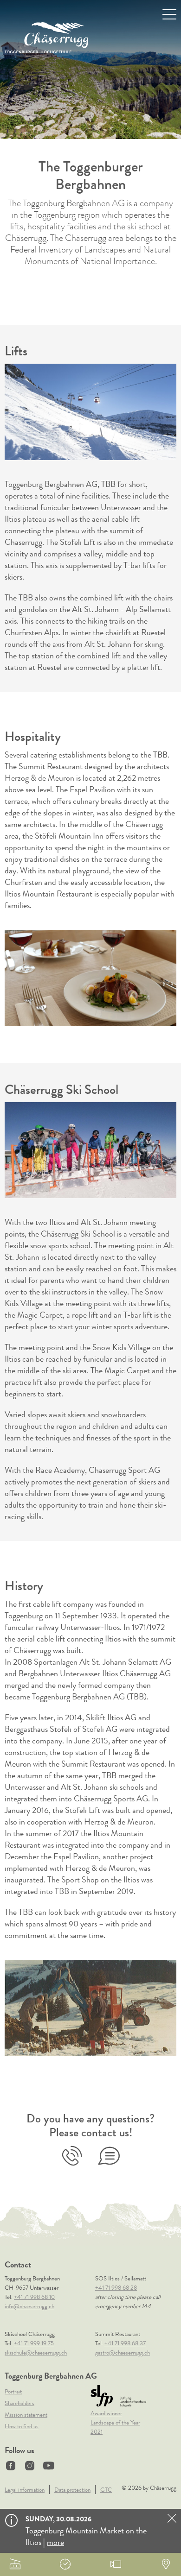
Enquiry (109, 2156)
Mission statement (26, 2415)
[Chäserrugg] (46, 38)
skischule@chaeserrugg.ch (36, 2352)
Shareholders (19, 2403)
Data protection (72, 2490)
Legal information (25, 2490)
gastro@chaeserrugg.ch (123, 2352)
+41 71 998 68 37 (125, 2343)
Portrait (13, 2391)
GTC (106, 2490)
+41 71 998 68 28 (116, 2288)
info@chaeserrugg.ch (29, 2306)
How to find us (22, 2426)
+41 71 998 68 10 (72, 2156)
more (55, 2542)
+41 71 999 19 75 (34, 2343)
